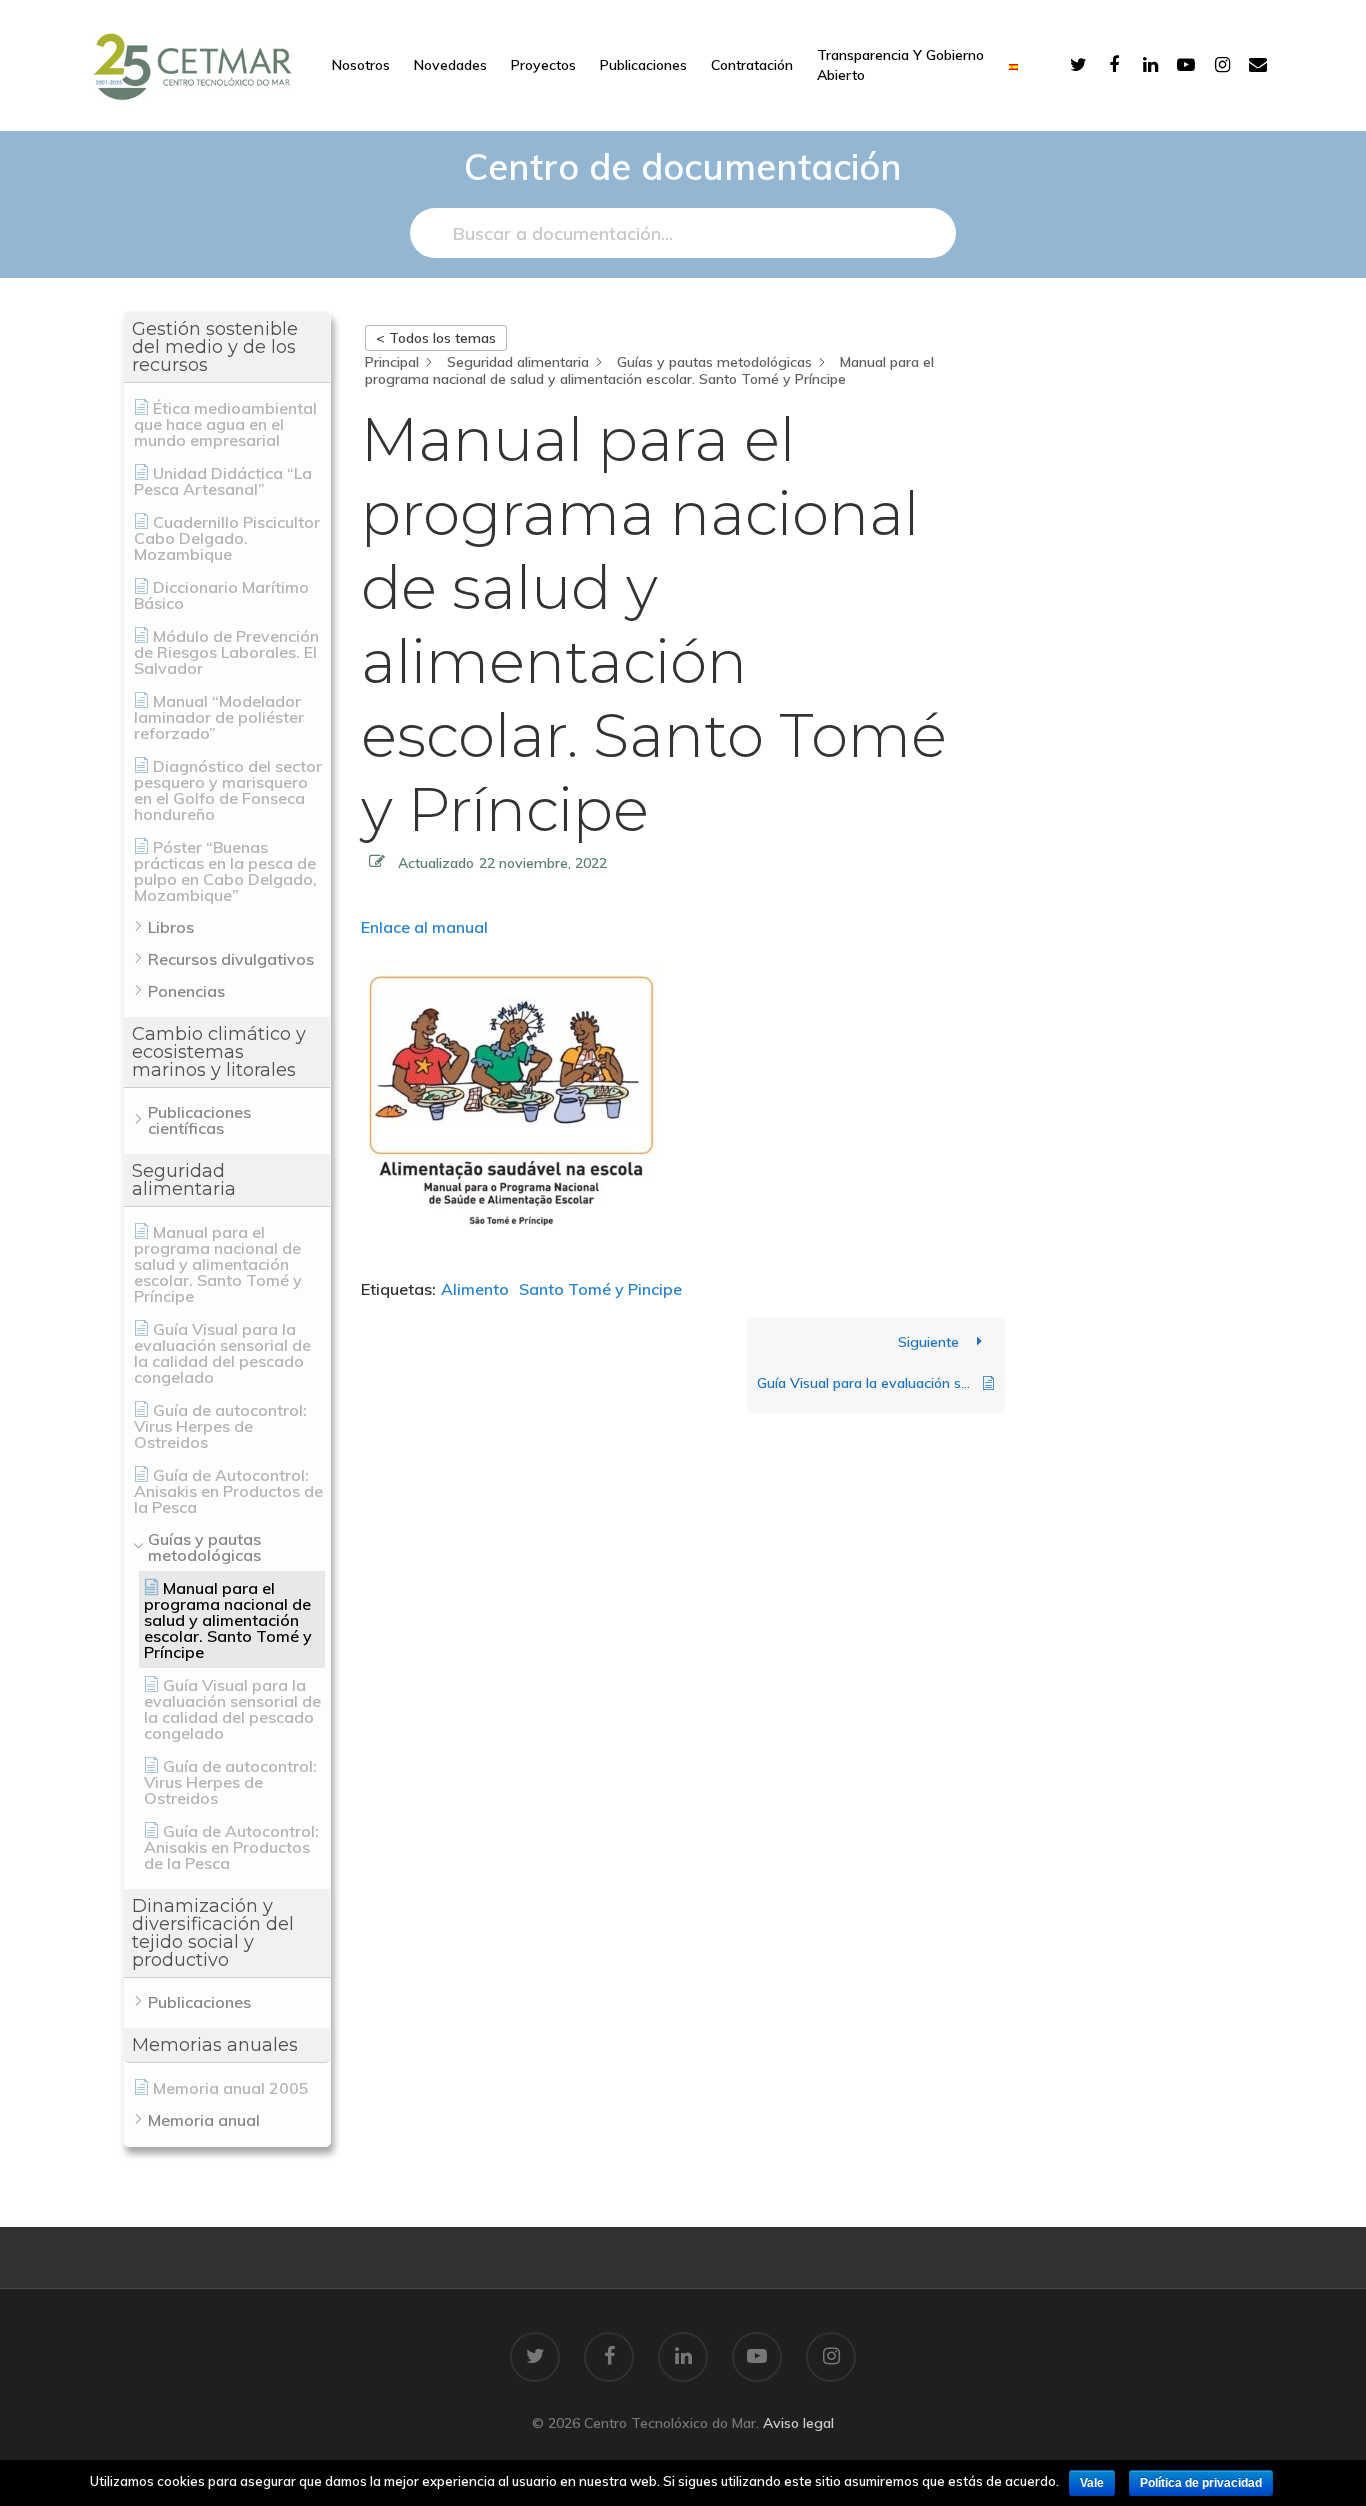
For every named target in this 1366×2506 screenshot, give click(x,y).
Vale (1092, 2483)
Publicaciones (643, 65)
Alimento (475, 1289)
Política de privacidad (1201, 2483)
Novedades (450, 65)
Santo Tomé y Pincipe (600, 1289)
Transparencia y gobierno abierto (900, 65)
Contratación (752, 65)
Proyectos (543, 65)
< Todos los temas (436, 338)
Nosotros (361, 65)
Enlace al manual (424, 927)
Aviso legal (798, 2423)
